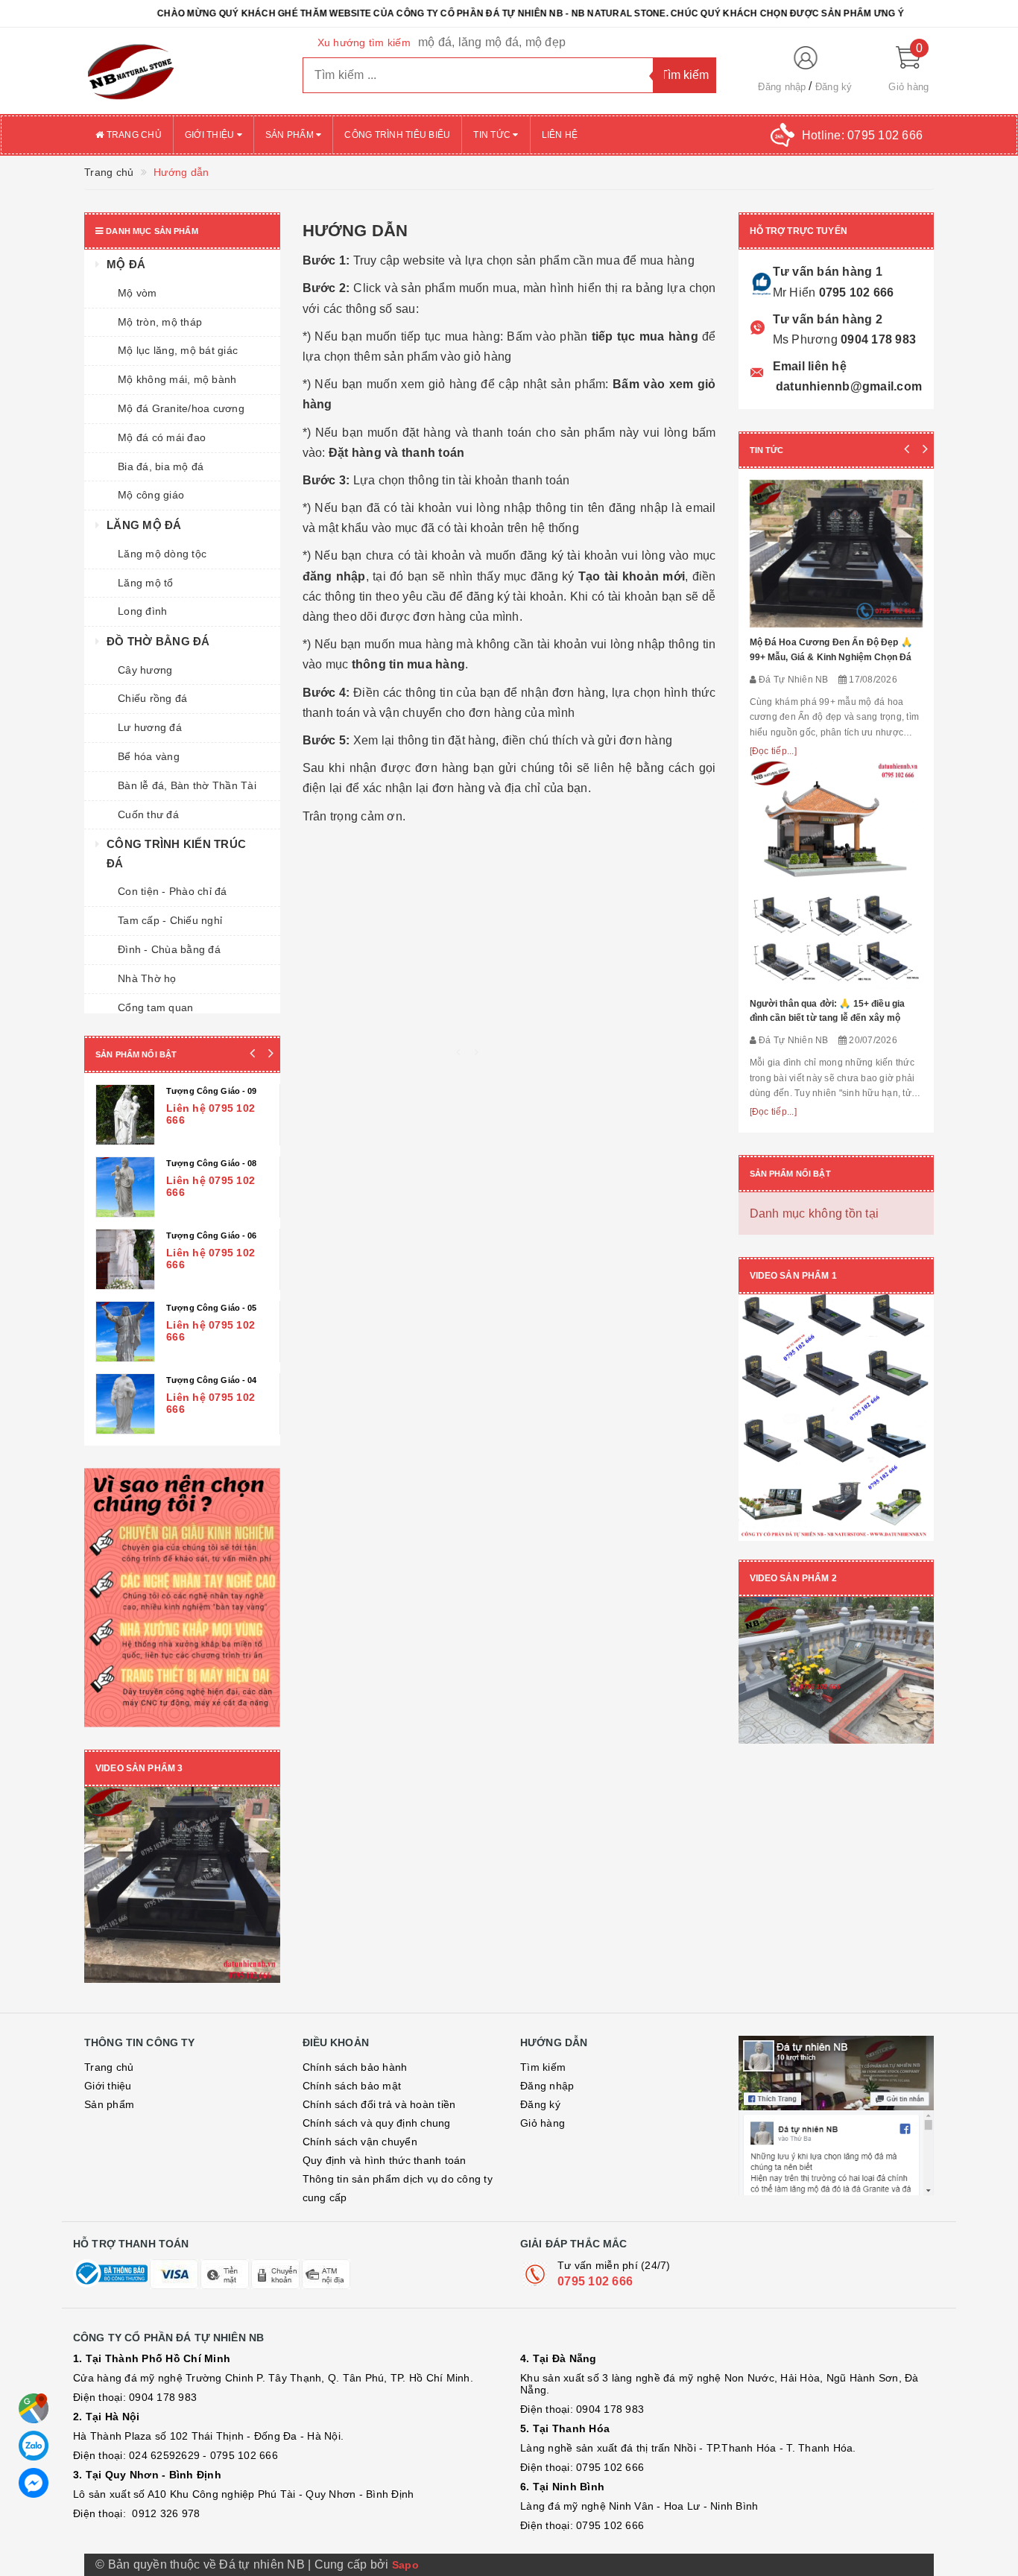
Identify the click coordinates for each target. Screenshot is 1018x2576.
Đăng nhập (782, 87)
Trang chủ (133, 135)
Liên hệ (560, 135)
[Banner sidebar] (182, 1534)
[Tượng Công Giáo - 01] (126, 1259)
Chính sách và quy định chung (377, 2059)
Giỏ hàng (543, 2059)
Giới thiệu (211, 135)
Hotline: (862, 135)
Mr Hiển (794, 292)
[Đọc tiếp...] (773, 751)
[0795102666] (34, 2483)
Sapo (405, 2501)
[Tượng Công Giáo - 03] (126, 1115)
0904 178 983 (877, 339)
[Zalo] (34, 2446)
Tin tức (493, 135)
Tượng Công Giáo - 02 (212, 1163)
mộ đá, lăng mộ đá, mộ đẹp (492, 42)
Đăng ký (834, 87)
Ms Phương (805, 339)
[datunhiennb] (182, 71)
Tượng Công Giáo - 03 (212, 1091)
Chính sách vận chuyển (360, 2077)
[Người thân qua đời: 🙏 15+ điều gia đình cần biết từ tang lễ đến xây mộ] (837, 874)
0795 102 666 (854, 292)
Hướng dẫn (355, 231)
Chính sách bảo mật (352, 2022)
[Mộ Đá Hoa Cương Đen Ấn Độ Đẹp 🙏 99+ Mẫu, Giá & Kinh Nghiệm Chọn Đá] (837, 554)
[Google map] (34, 2408)
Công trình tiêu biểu (397, 135)
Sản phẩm (291, 135)
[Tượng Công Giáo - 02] (126, 1187)
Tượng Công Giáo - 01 (212, 1235)
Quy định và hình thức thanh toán (385, 2096)
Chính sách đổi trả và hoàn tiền (379, 2040)
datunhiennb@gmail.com (848, 386)
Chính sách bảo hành (355, 2003)
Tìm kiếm (543, 2003)
